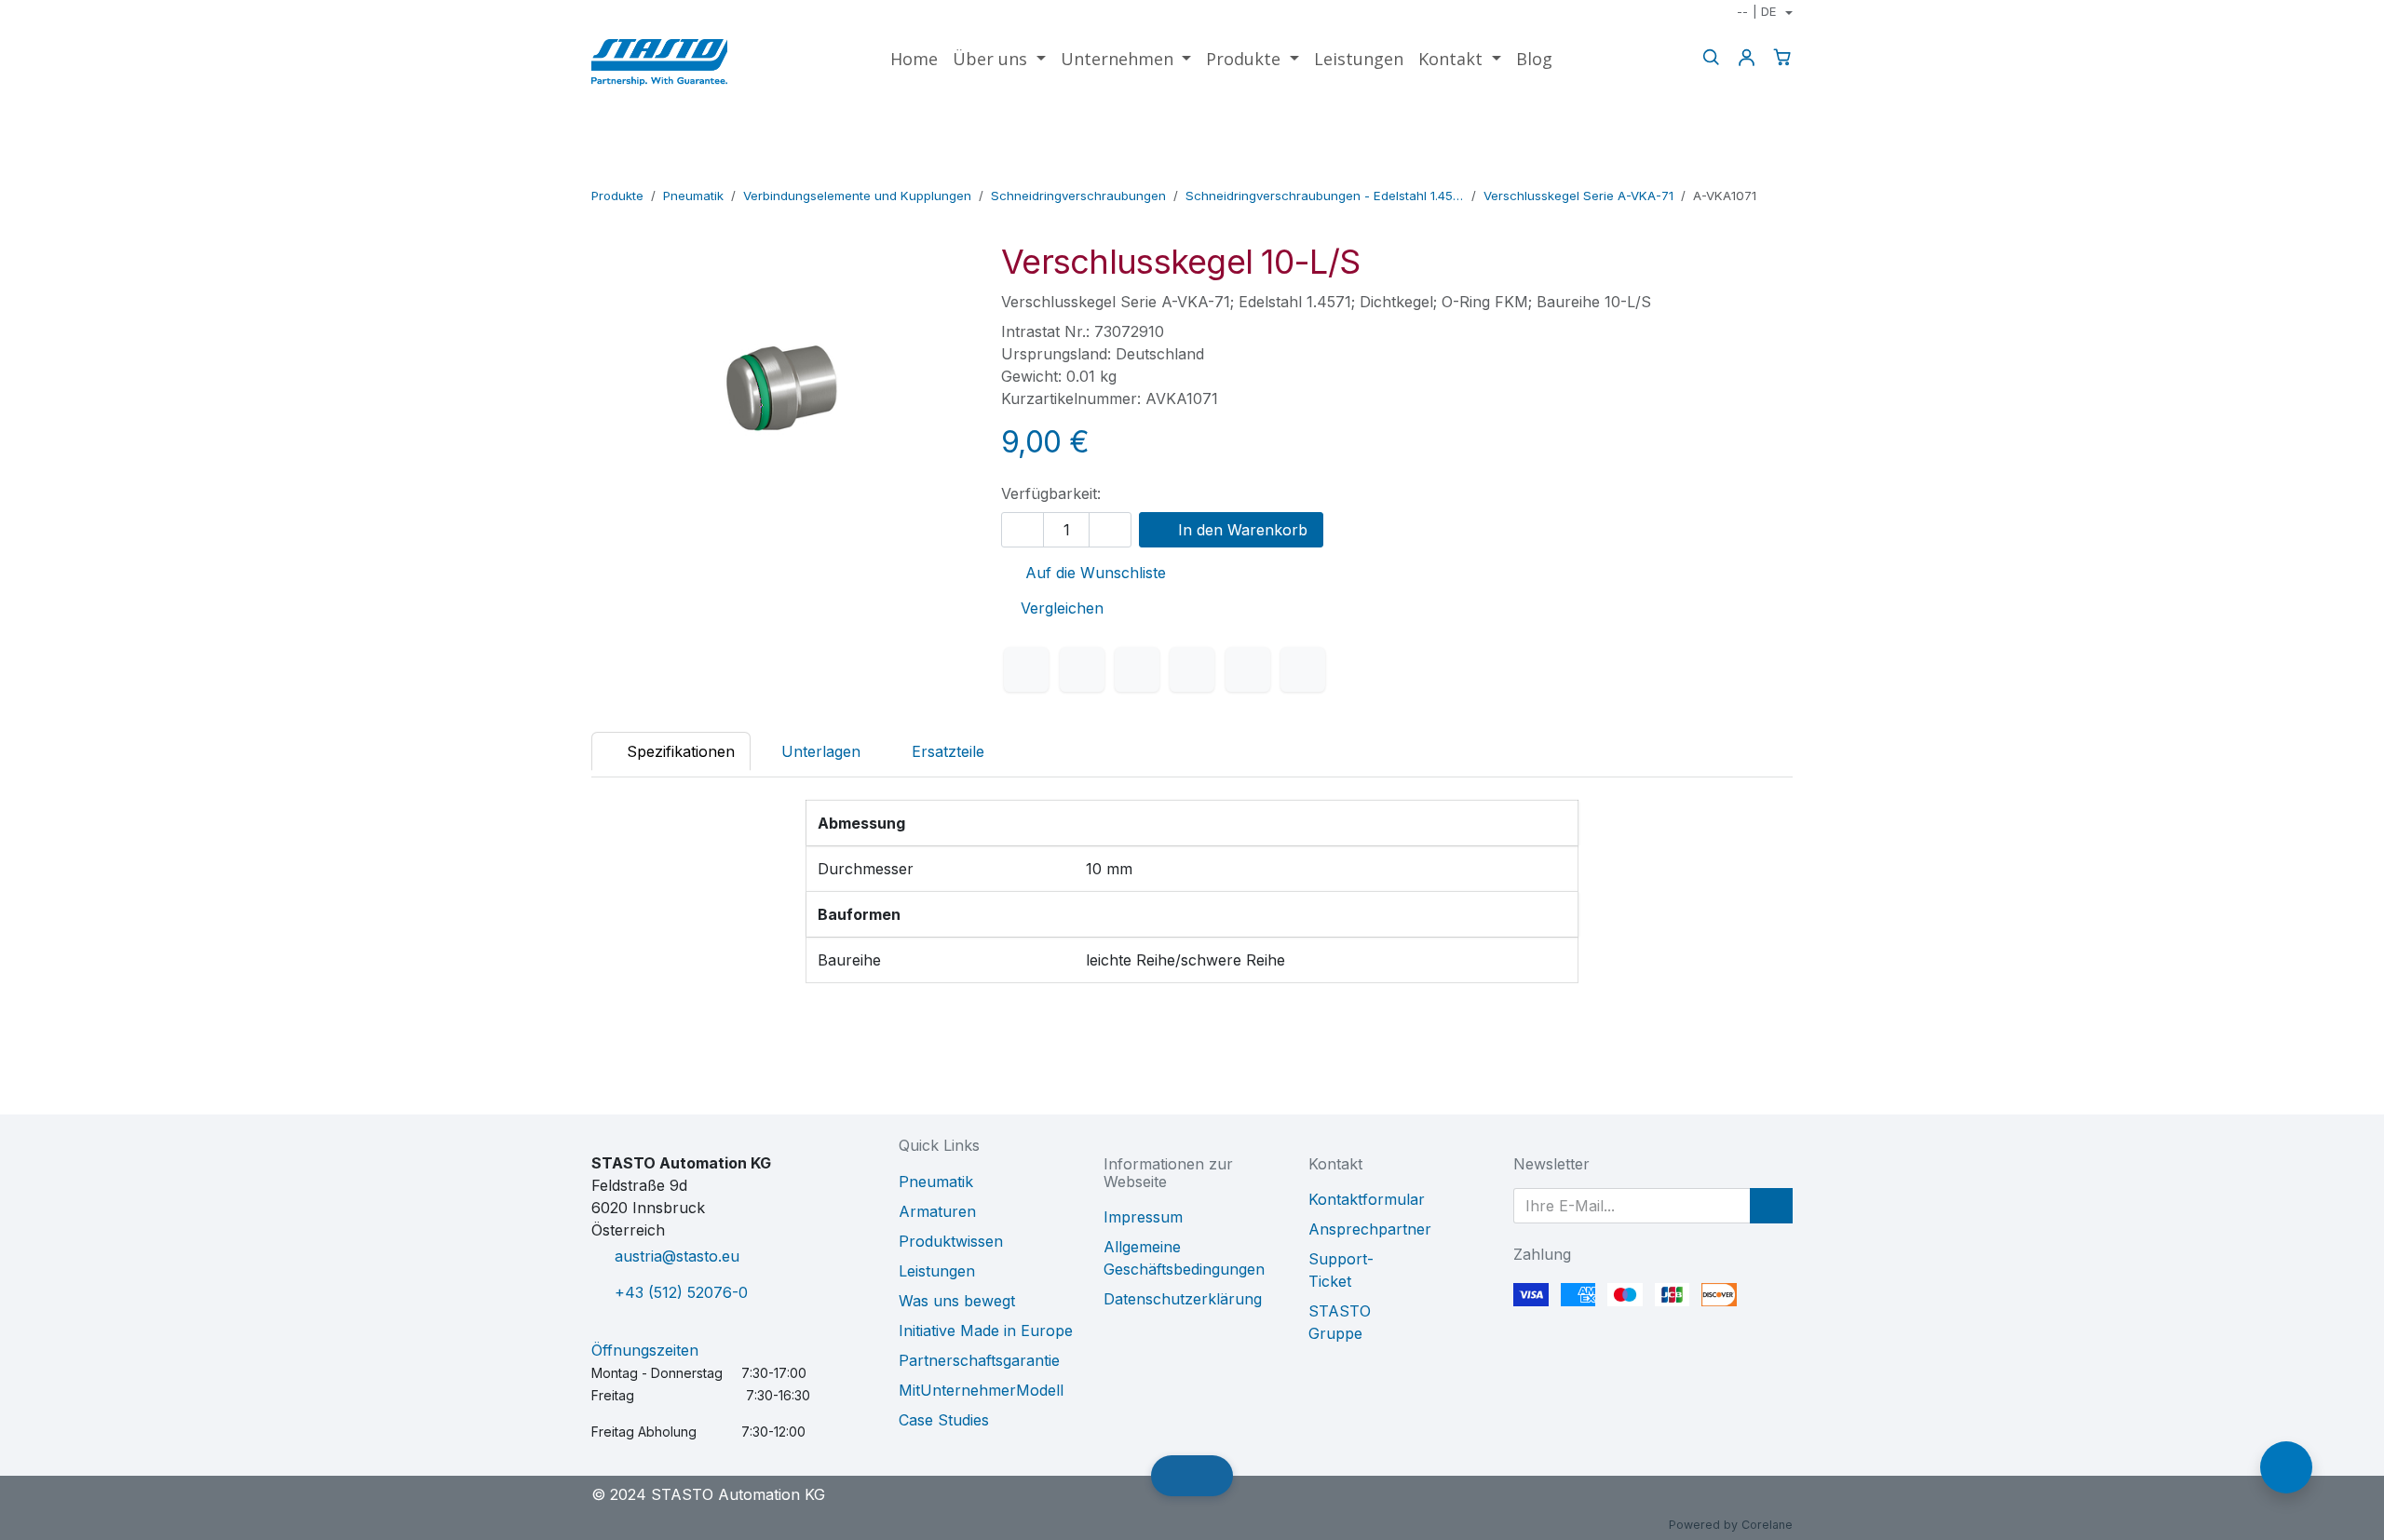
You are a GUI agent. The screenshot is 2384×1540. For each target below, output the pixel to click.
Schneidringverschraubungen (1078, 196)
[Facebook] (1026, 669)
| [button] (1756, 11)
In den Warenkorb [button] (1240, 530)
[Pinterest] (1248, 669)
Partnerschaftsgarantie (979, 1360)
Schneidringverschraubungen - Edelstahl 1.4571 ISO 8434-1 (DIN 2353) (1325, 196)
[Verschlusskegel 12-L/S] (1780, 169)
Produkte (617, 196)
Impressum (1143, 1217)
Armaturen (937, 1211)
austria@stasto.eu (677, 1256)
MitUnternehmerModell (981, 1390)
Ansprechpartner (1370, 1229)
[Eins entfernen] (1023, 530)
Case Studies (944, 1420)
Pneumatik (693, 196)
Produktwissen (951, 1241)
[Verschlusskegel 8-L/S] (1720, 169)
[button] (1771, 1206)
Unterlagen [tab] (821, 751)
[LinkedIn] (1137, 669)
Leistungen (937, 1271)
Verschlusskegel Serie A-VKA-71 (1578, 196)
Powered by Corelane (1731, 1525)
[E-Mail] (1303, 669)
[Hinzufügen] (1110, 530)
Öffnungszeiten (645, 1350)
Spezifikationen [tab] (678, 751)
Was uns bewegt (957, 1301)
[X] (1082, 669)
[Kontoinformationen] (1746, 57)
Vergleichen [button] (1062, 608)
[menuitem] (914, 59)
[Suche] (1711, 57)
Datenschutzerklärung (1183, 1299)
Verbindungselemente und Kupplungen (857, 196)
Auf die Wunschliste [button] (1093, 573)
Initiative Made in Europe (986, 1331)
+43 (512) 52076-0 (681, 1292)
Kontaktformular (1367, 1199)
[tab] (938, 751)
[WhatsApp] (1192, 669)
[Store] (1750, 169)
